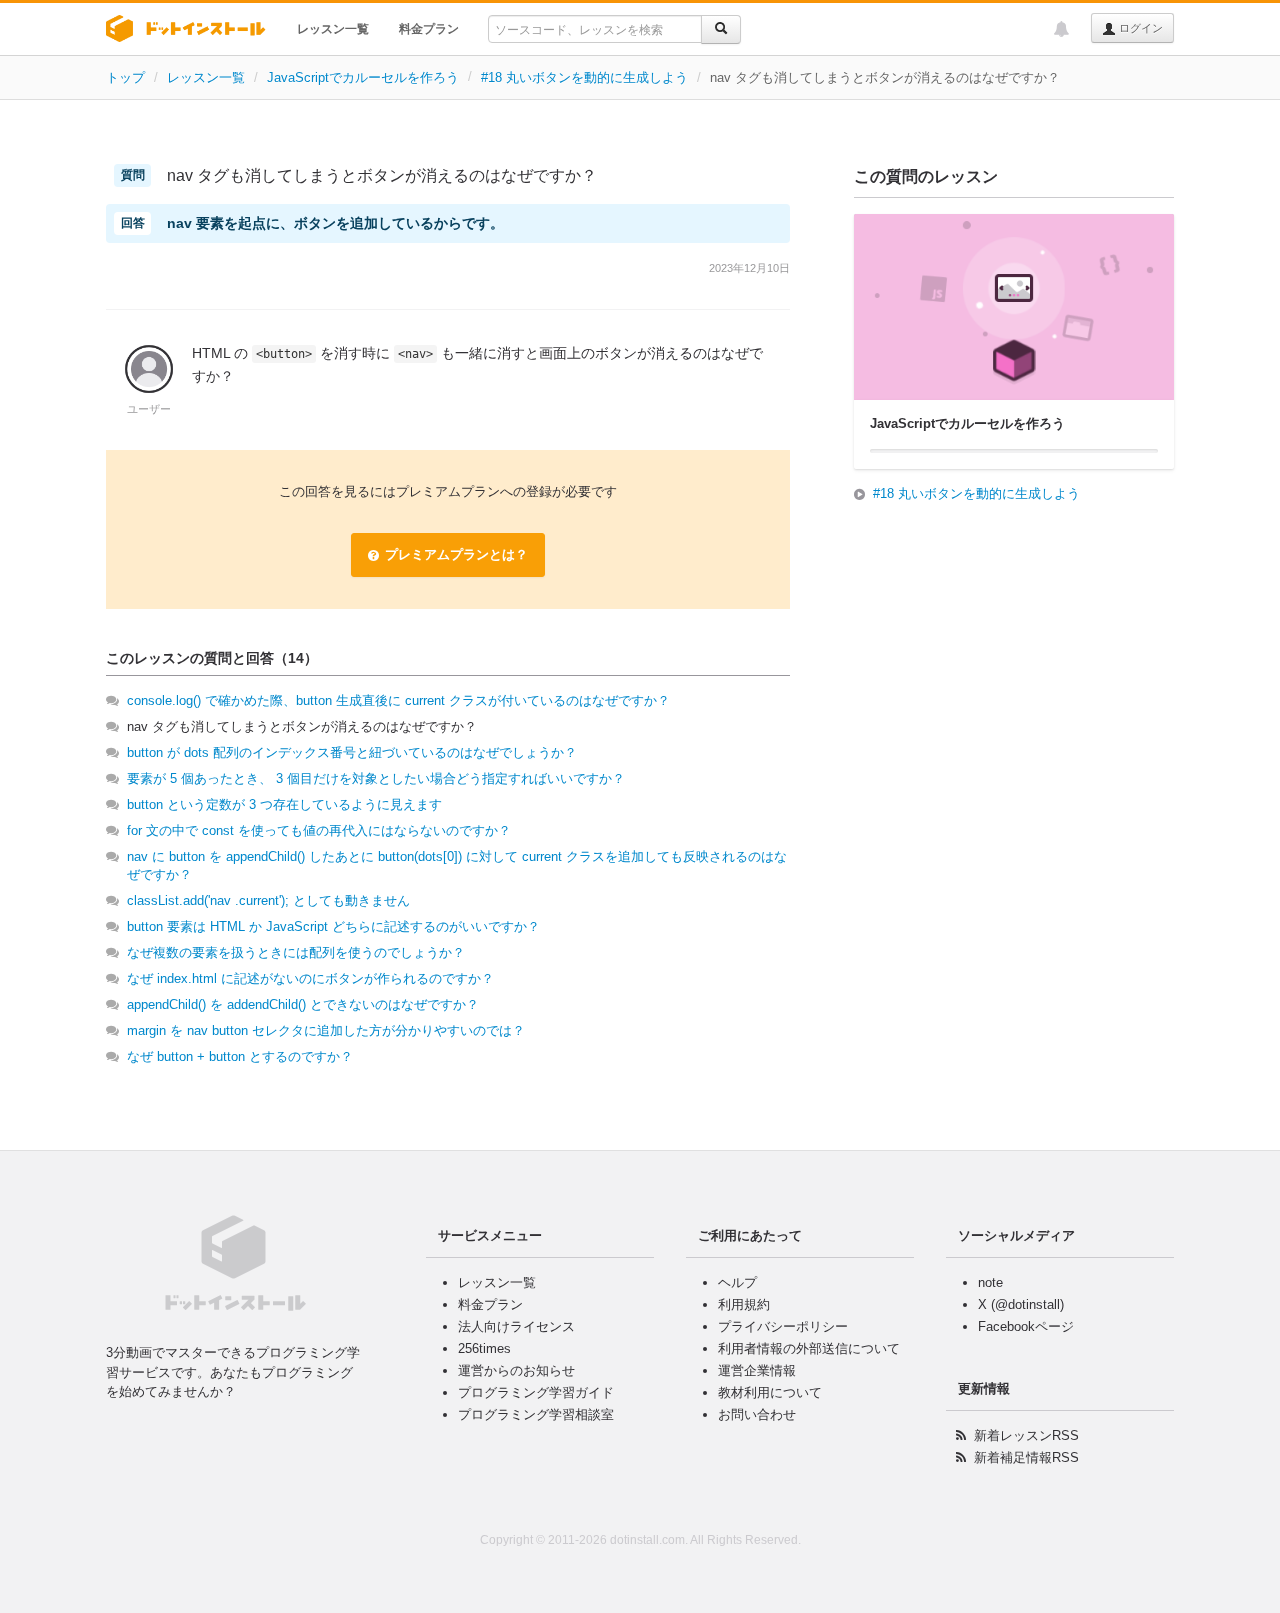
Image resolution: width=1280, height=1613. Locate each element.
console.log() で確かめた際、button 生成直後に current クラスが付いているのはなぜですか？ (398, 700)
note (990, 1282)
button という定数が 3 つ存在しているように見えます (284, 804)
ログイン (1139, 28)
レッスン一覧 (333, 29)
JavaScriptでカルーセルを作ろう (363, 77)
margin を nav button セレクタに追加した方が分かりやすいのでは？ (326, 1030)
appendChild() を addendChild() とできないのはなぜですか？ (303, 1004)
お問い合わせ (757, 1414)
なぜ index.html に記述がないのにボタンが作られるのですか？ (310, 978)
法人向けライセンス (516, 1326)
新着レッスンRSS (1026, 1435)
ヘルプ (737, 1282)
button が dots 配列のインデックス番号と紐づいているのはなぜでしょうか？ (352, 752)
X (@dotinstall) (1021, 1304)
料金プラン (429, 29)
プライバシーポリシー (783, 1326)
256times (484, 1348)
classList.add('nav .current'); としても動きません (268, 900)
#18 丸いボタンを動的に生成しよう (584, 77)
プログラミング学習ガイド (536, 1392)
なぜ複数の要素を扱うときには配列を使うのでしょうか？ (296, 952)
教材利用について (770, 1392)
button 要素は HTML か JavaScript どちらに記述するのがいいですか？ (333, 926)
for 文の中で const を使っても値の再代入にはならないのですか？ (319, 830)
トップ (125, 77)
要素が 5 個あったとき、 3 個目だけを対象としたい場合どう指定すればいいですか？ (376, 778)
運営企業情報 (757, 1370)
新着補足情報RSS (1026, 1457)
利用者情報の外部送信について (809, 1348)
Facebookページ (1026, 1326)
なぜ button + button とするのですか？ (240, 1056)
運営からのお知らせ (516, 1370)
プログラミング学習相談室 (536, 1414)
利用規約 (744, 1304)
